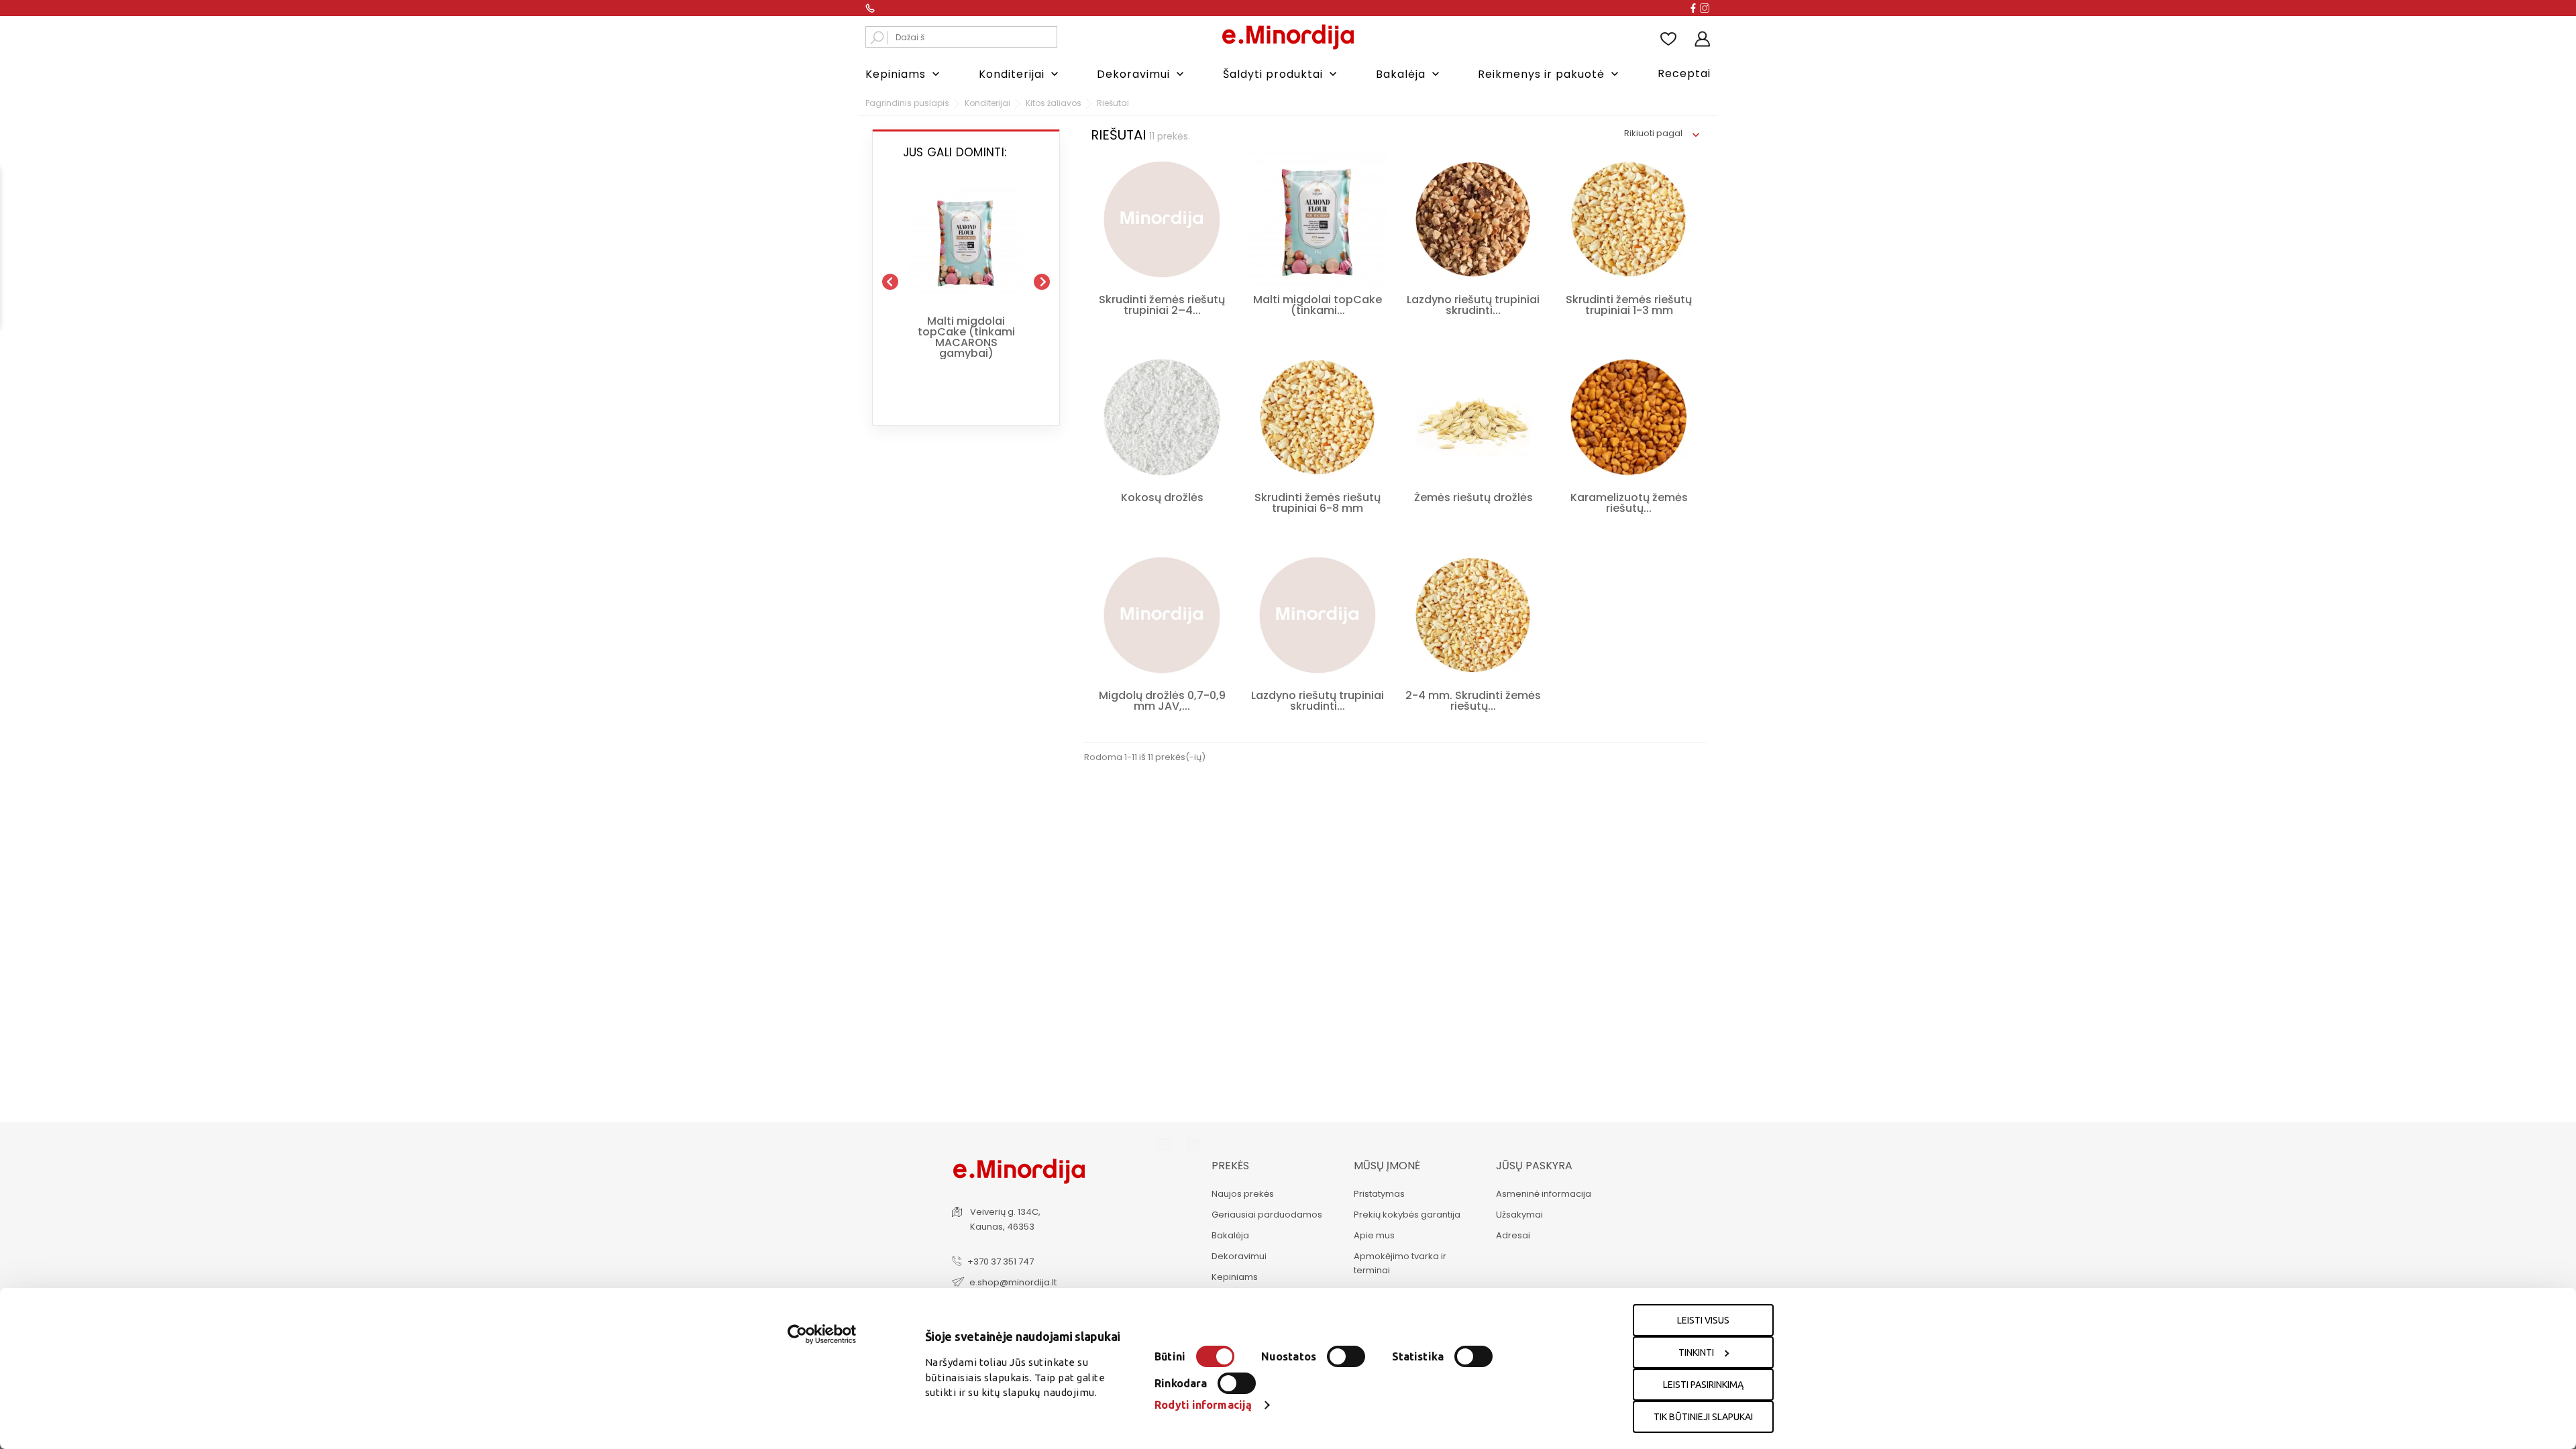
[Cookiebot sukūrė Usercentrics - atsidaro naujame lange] (822, 1334)
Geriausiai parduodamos (1267, 1215)
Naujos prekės (1243, 1194)
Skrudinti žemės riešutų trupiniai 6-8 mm (1318, 503)
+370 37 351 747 (1001, 1262)
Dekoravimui (1142, 74)
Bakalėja (1409, 74)
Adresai (1513, 1235)
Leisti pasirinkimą (1703, 1385)
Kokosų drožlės (1162, 497)
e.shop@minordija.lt (1013, 1282)
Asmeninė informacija (1544, 1194)
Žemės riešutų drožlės (1473, 497)
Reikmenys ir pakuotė (1550, 74)
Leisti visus (1703, 1320)
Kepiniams (904, 74)
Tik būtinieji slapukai (1703, 1417)
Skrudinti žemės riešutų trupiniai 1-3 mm (1629, 305)
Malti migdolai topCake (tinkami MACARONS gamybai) (966, 337)
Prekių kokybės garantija (1407, 1215)
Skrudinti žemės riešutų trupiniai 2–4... (1162, 305)
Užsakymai (1519, 1215)
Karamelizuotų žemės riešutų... (1629, 503)
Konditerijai (1020, 74)
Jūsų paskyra (1534, 1166)
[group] (966, 276)
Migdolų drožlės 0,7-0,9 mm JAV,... (1162, 701)
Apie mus (1374, 1235)
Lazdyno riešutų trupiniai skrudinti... (1473, 305)
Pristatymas (1379, 1194)
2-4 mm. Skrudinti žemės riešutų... (1473, 701)
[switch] (1346, 1356)
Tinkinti (1696, 1352)
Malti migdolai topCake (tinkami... (1318, 305)
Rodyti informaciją (1203, 1405)
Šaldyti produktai (1281, 74)
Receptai (1684, 73)
